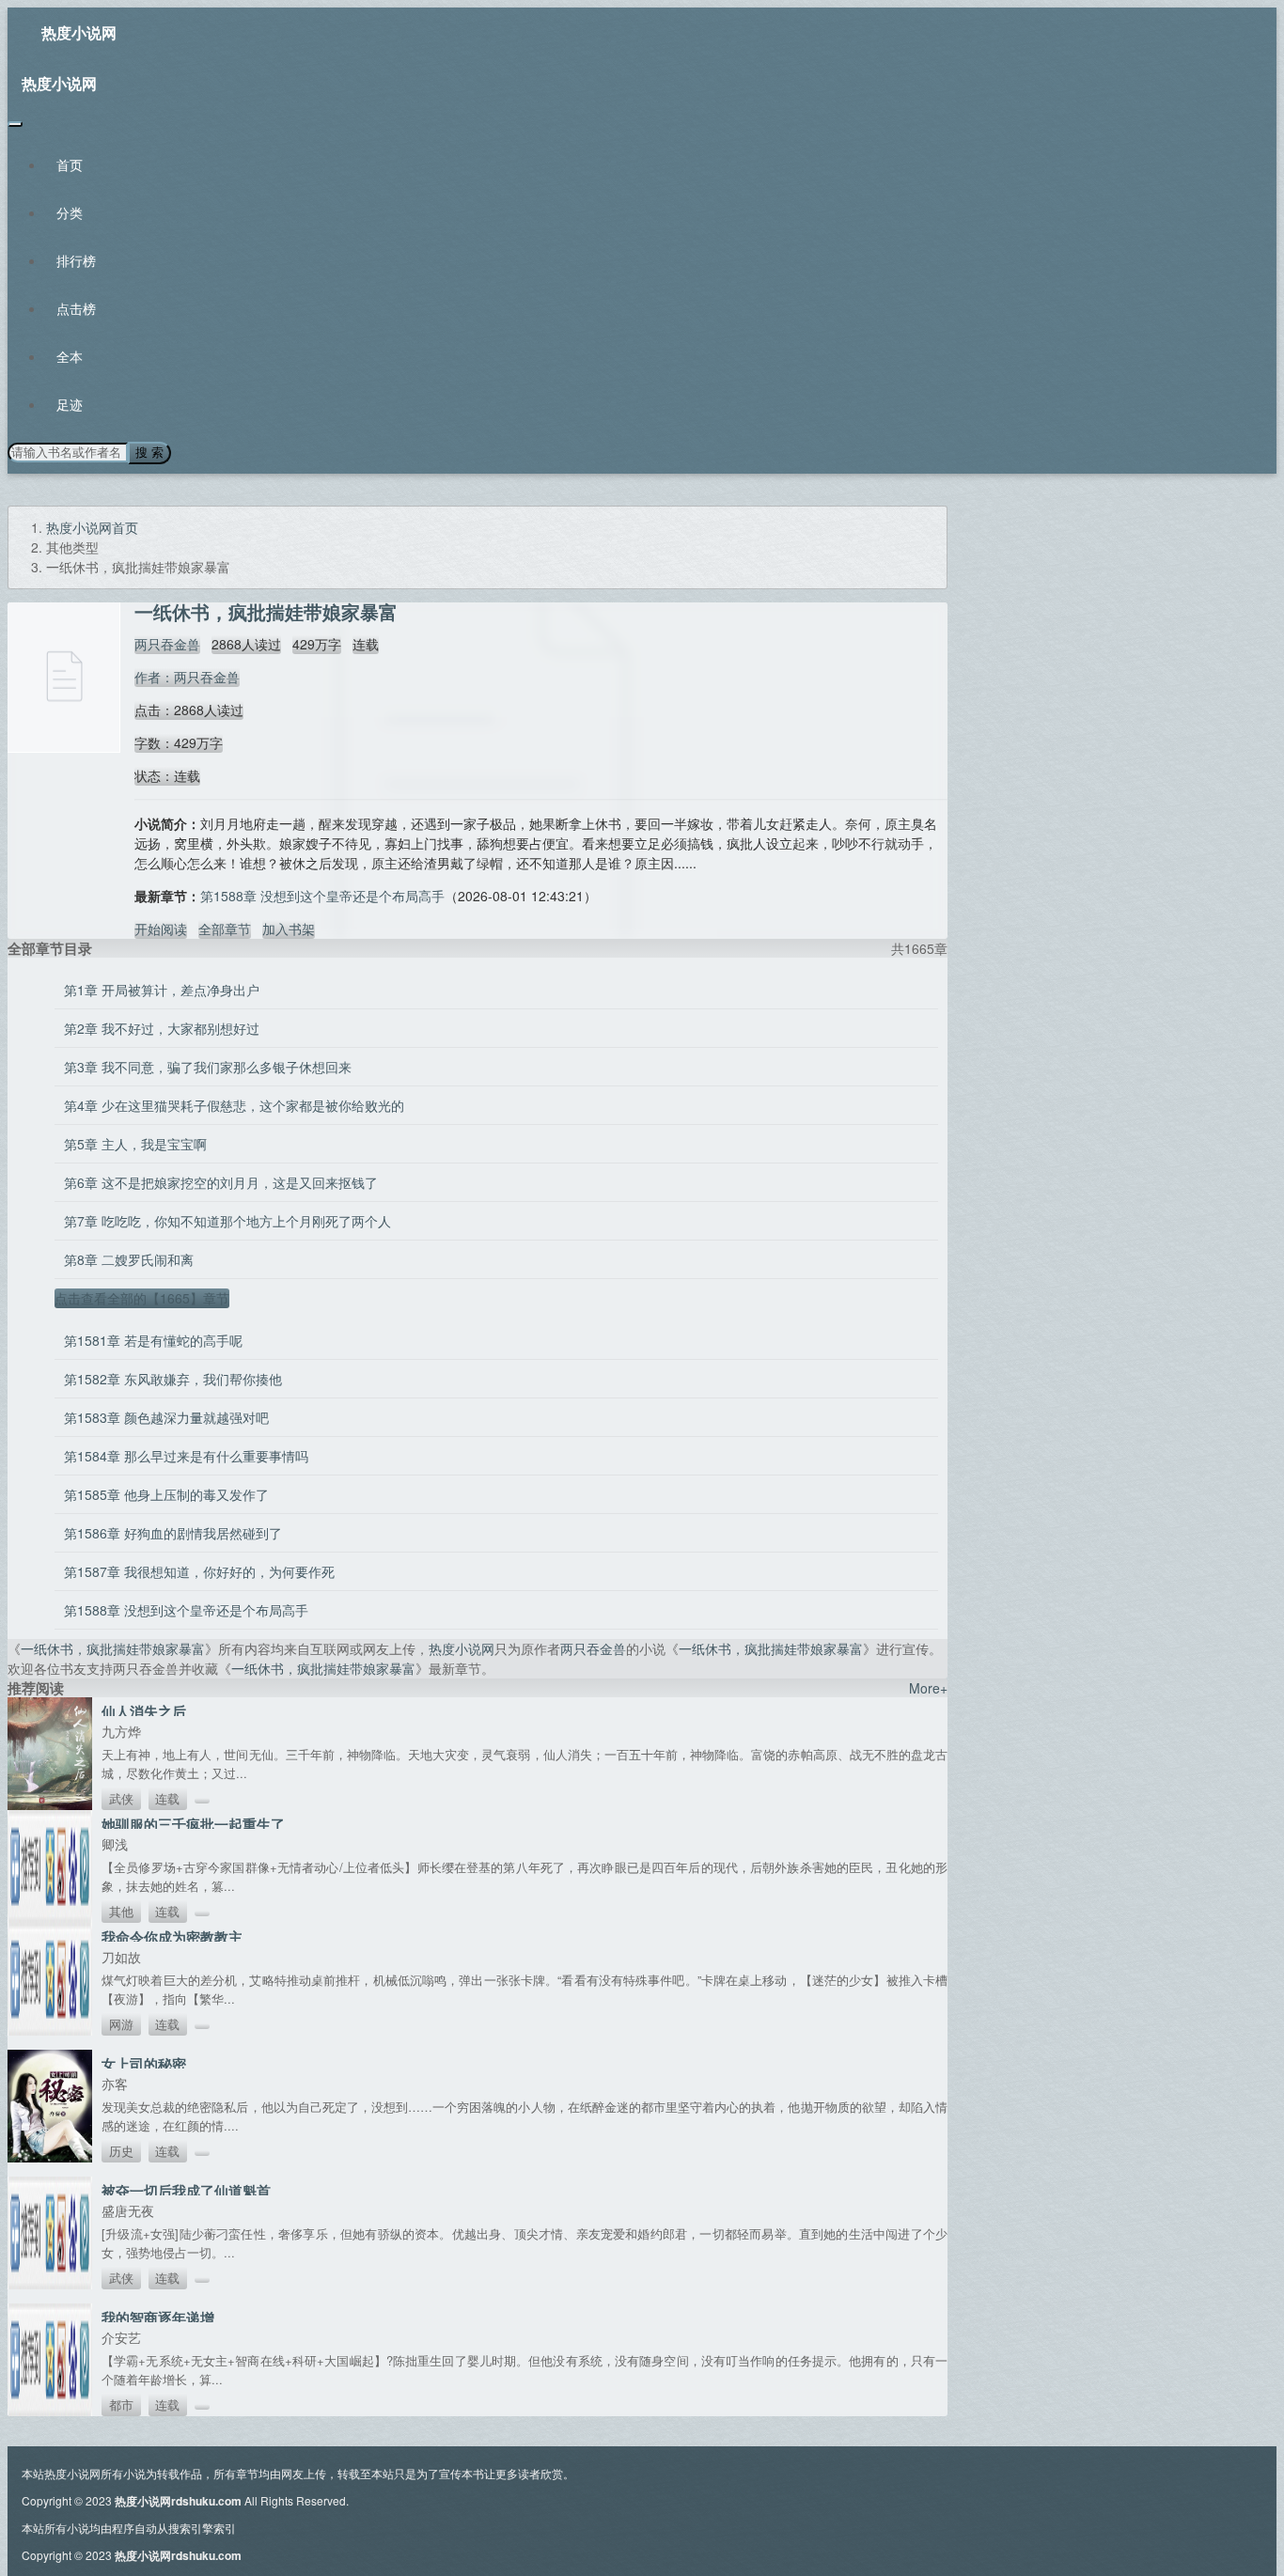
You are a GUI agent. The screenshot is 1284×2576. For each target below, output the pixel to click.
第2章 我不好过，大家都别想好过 (162, 1028)
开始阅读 (161, 929)
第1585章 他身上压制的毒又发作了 (166, 1494)
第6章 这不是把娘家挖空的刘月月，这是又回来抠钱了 (221, 1182)
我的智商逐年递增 (158, 2318)
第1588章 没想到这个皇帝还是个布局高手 (322, 896)
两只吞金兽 (167, 644)
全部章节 (225, 929)
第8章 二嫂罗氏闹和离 (129, 1259)
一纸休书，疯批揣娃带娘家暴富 (113, 1648)
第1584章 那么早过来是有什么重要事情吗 (186, 1456)
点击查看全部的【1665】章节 (142, 1298)
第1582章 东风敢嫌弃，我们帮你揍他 (173, 1379)
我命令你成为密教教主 (172, 1937)
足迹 (70, 404)
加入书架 (289, 929)
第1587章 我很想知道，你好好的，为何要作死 (199, 1571)
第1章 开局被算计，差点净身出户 (162, 990)
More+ (928, 1688)
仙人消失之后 (144, 1711)
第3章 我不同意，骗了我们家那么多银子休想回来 (208, 1067)
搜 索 (149, 453)
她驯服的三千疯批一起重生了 (193, 1824)
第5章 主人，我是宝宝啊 (135, 1144)
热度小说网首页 (92, 527)
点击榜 (76, 308)
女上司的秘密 (144, 2064)
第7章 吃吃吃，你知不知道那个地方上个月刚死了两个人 (227, 1221)
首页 (70, 164)
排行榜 (76, 260)
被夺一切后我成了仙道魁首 (186, 2191)
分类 (70, 212)
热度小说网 (79, 32)
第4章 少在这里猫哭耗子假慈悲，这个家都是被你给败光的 (234, 1105)
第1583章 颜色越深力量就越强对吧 (166, 1417)
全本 (70, 356)
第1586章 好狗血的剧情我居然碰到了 (173, 1533)
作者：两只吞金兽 (187, 677)
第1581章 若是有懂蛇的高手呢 (153, 1340)
